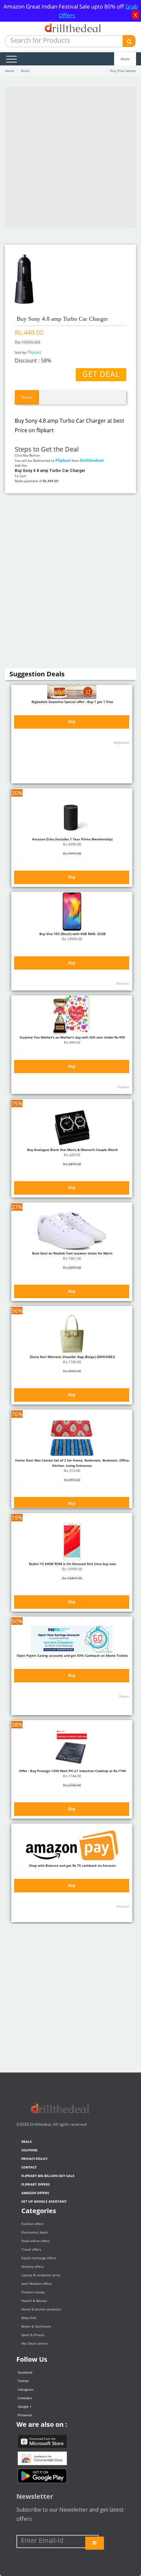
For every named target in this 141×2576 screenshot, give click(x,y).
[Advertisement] (70, 157)
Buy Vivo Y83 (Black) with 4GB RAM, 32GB (72, 934)
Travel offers (31, 2249)
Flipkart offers (36, 2184)
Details (27, 397)
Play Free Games (123, 71)
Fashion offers (32, 2224)
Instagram (26, 2389)
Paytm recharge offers (39, 2258)
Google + (25, 2406)
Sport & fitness (33, 2335)
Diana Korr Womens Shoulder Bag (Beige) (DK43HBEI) (72, 1357)
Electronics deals (35, 2232)
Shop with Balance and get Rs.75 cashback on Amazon (72, 1865)
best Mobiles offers (37, 2283)
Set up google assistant (44, 2201)
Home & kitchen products (41, 2309)
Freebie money (33, 2292)
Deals (125, 59)
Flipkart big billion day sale (48, 2176)
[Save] (95, 2543)
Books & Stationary (36, 2326)
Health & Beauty (34, 2301)
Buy (72, 722)
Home (10, 71)
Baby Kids (29, 2318)
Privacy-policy (34, 2159)
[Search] (129, 41)
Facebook (25, 2372)
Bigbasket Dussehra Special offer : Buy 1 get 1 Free (72, 702)
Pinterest (25, 2415)
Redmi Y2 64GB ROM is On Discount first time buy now (72, 1564)
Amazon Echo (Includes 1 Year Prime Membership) (72, 839)
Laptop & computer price (41, 2275)
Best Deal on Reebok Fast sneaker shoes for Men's (72, 1253)
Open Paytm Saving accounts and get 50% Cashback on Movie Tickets (72, 1655)
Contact (29, 2167)
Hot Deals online (34, 2343)
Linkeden (25, 2398)
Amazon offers (35, 2193)
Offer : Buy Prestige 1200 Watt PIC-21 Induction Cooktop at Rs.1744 (72, 1771)
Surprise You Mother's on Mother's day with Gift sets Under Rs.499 (72, 1037)
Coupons (30, 2150)
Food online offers (36, 2241)
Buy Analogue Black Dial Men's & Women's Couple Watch (72, 1150)
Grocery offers (32, 2266)
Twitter (23, 2381)
